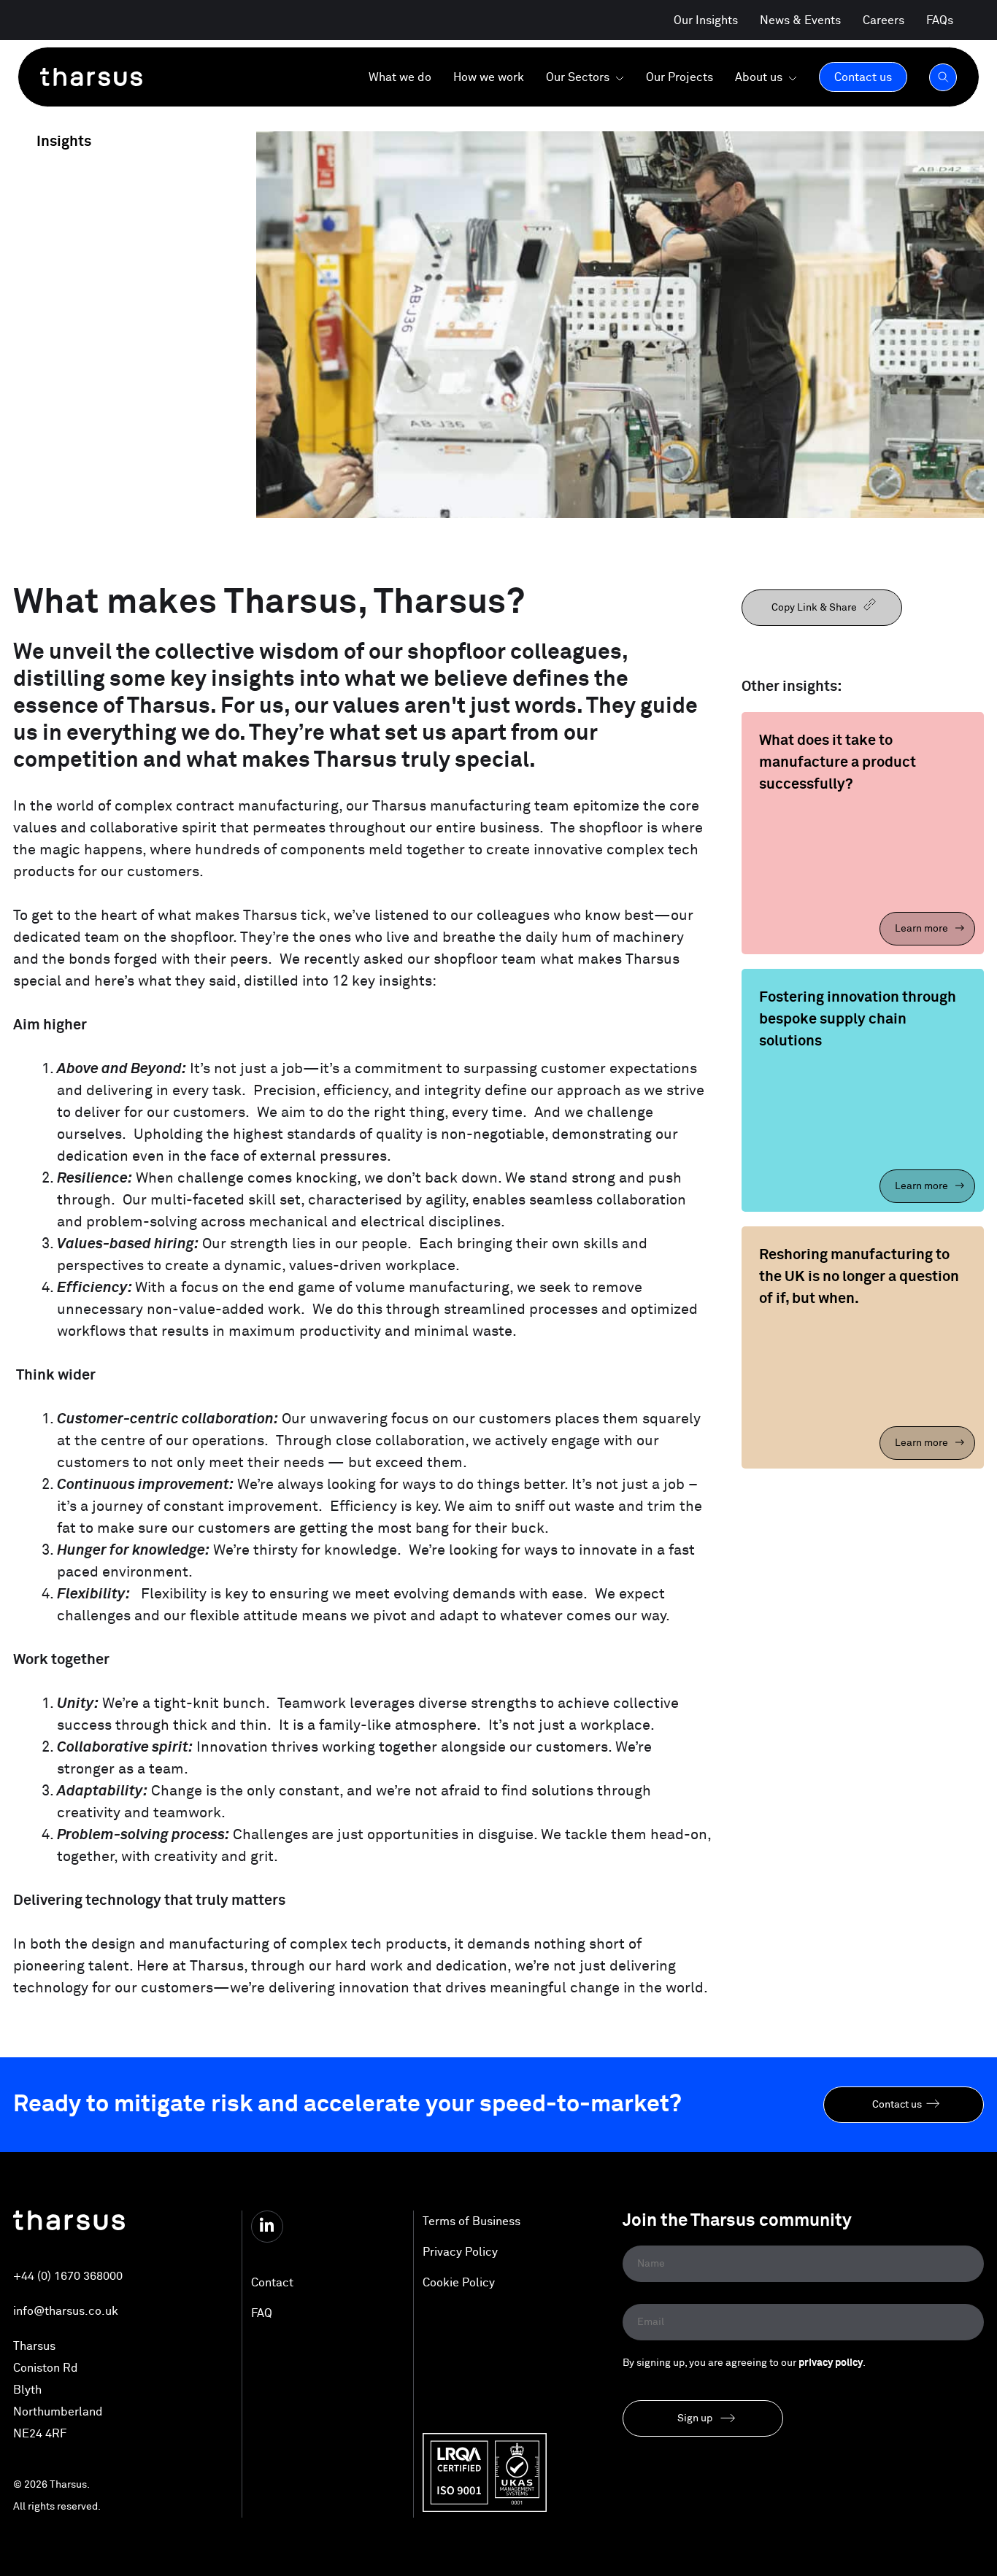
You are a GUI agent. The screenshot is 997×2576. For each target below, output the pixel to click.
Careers (884, 20)
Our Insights (706, 20)
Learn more (923, 929)
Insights (62, 142)
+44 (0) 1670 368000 (68, 2276)
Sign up (695, 2418)
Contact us (897, 2105)
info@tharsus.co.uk (66, 2311)
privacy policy (831, 2363)
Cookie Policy (459, 2283)
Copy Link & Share (815, 608)
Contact (272, 2283)
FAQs (940, 20)
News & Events (800, 20)
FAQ (262, 2313)
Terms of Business (471, 2221)
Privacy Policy (460, 2252)
